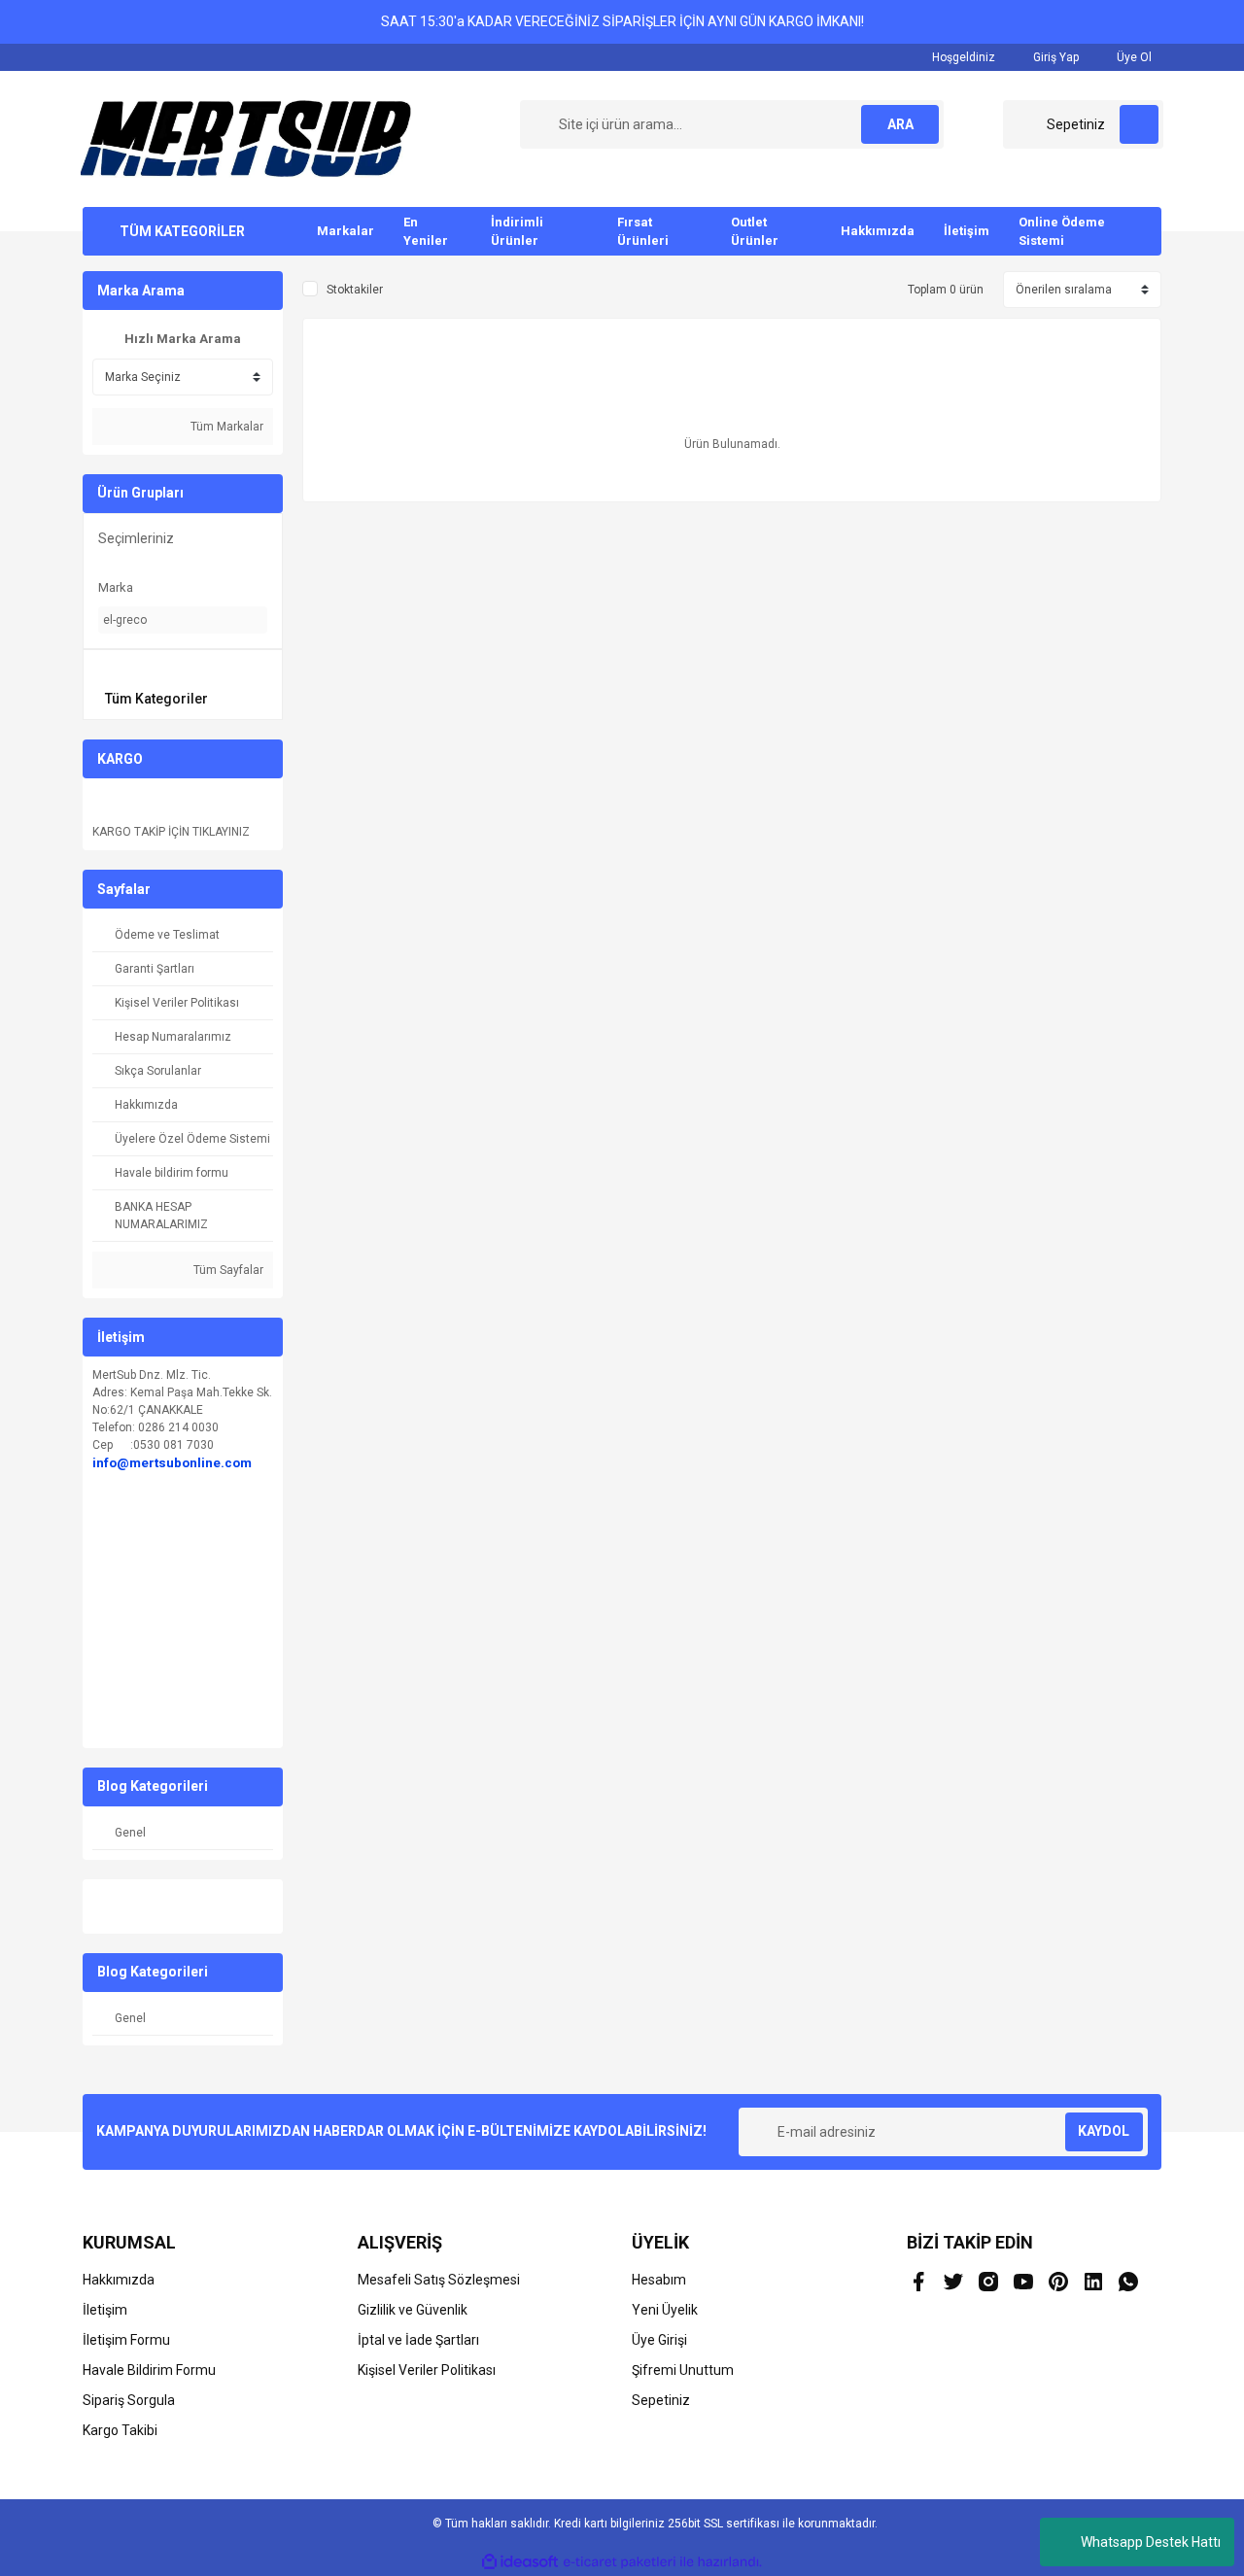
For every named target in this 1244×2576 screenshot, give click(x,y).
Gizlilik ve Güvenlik (413, 2310)
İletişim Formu (126, 2340)
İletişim (967, 231)
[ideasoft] (520, 2562)
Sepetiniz (661, 2400)
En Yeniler (426, 232)
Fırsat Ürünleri (643, 232)
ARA (900, 124)
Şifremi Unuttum (683, 2370)
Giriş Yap (1054, 57)
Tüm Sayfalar (227, 1270)
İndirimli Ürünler (517, 232)
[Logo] (246, 138)
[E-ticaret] (620, 2562)
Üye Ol (1133, 57)
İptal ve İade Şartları (418, 2340)
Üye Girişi (659, 2340)
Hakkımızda (878, 231)
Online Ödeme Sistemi (1062, 232)
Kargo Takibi (120, 2430)
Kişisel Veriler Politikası (427, 2370)
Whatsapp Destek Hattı (1151, 2542)
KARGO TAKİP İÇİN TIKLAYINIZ (171, 832)
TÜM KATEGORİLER (182, 231)
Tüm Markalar (225, 427)
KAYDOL (1104, 2131)
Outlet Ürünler (755, 232)
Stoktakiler (355, 290)
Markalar (346, 231)
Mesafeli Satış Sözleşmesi (439, 2280)
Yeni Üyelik (665, 2310)
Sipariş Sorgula (129, 2400)
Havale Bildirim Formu (149, 2370)
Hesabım (659, 2280)
